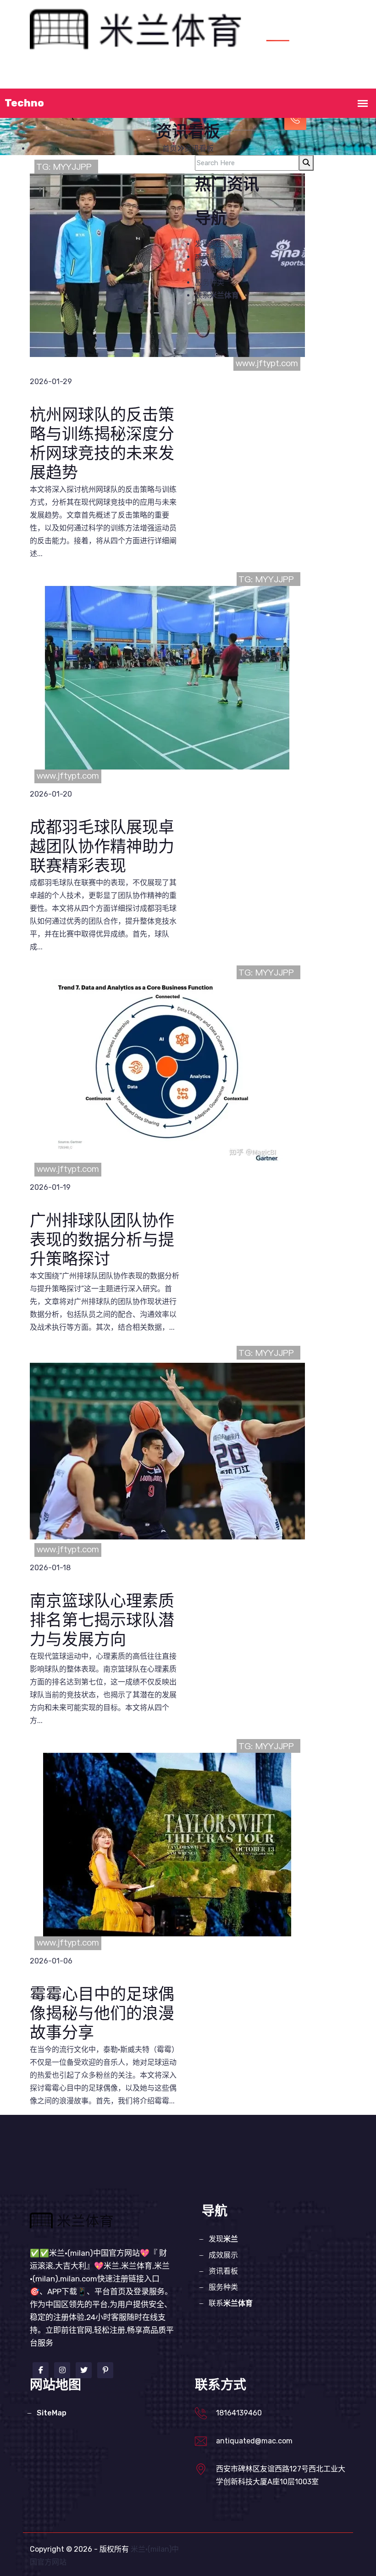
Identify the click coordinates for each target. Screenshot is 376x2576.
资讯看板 (195, 78)
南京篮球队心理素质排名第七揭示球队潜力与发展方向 (102, 1621)
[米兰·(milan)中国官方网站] (141, 29)
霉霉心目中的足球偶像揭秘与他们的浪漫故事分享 (102, 2014)
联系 (217, 295)
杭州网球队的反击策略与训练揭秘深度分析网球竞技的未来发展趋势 (102, 444)
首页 (69, 78)
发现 (105, 78)
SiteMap (52, 2413)
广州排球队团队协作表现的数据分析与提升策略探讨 (102, 1241)
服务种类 (240, 78)
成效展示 (150, 78)
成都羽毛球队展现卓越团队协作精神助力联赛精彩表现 (102, 847)
